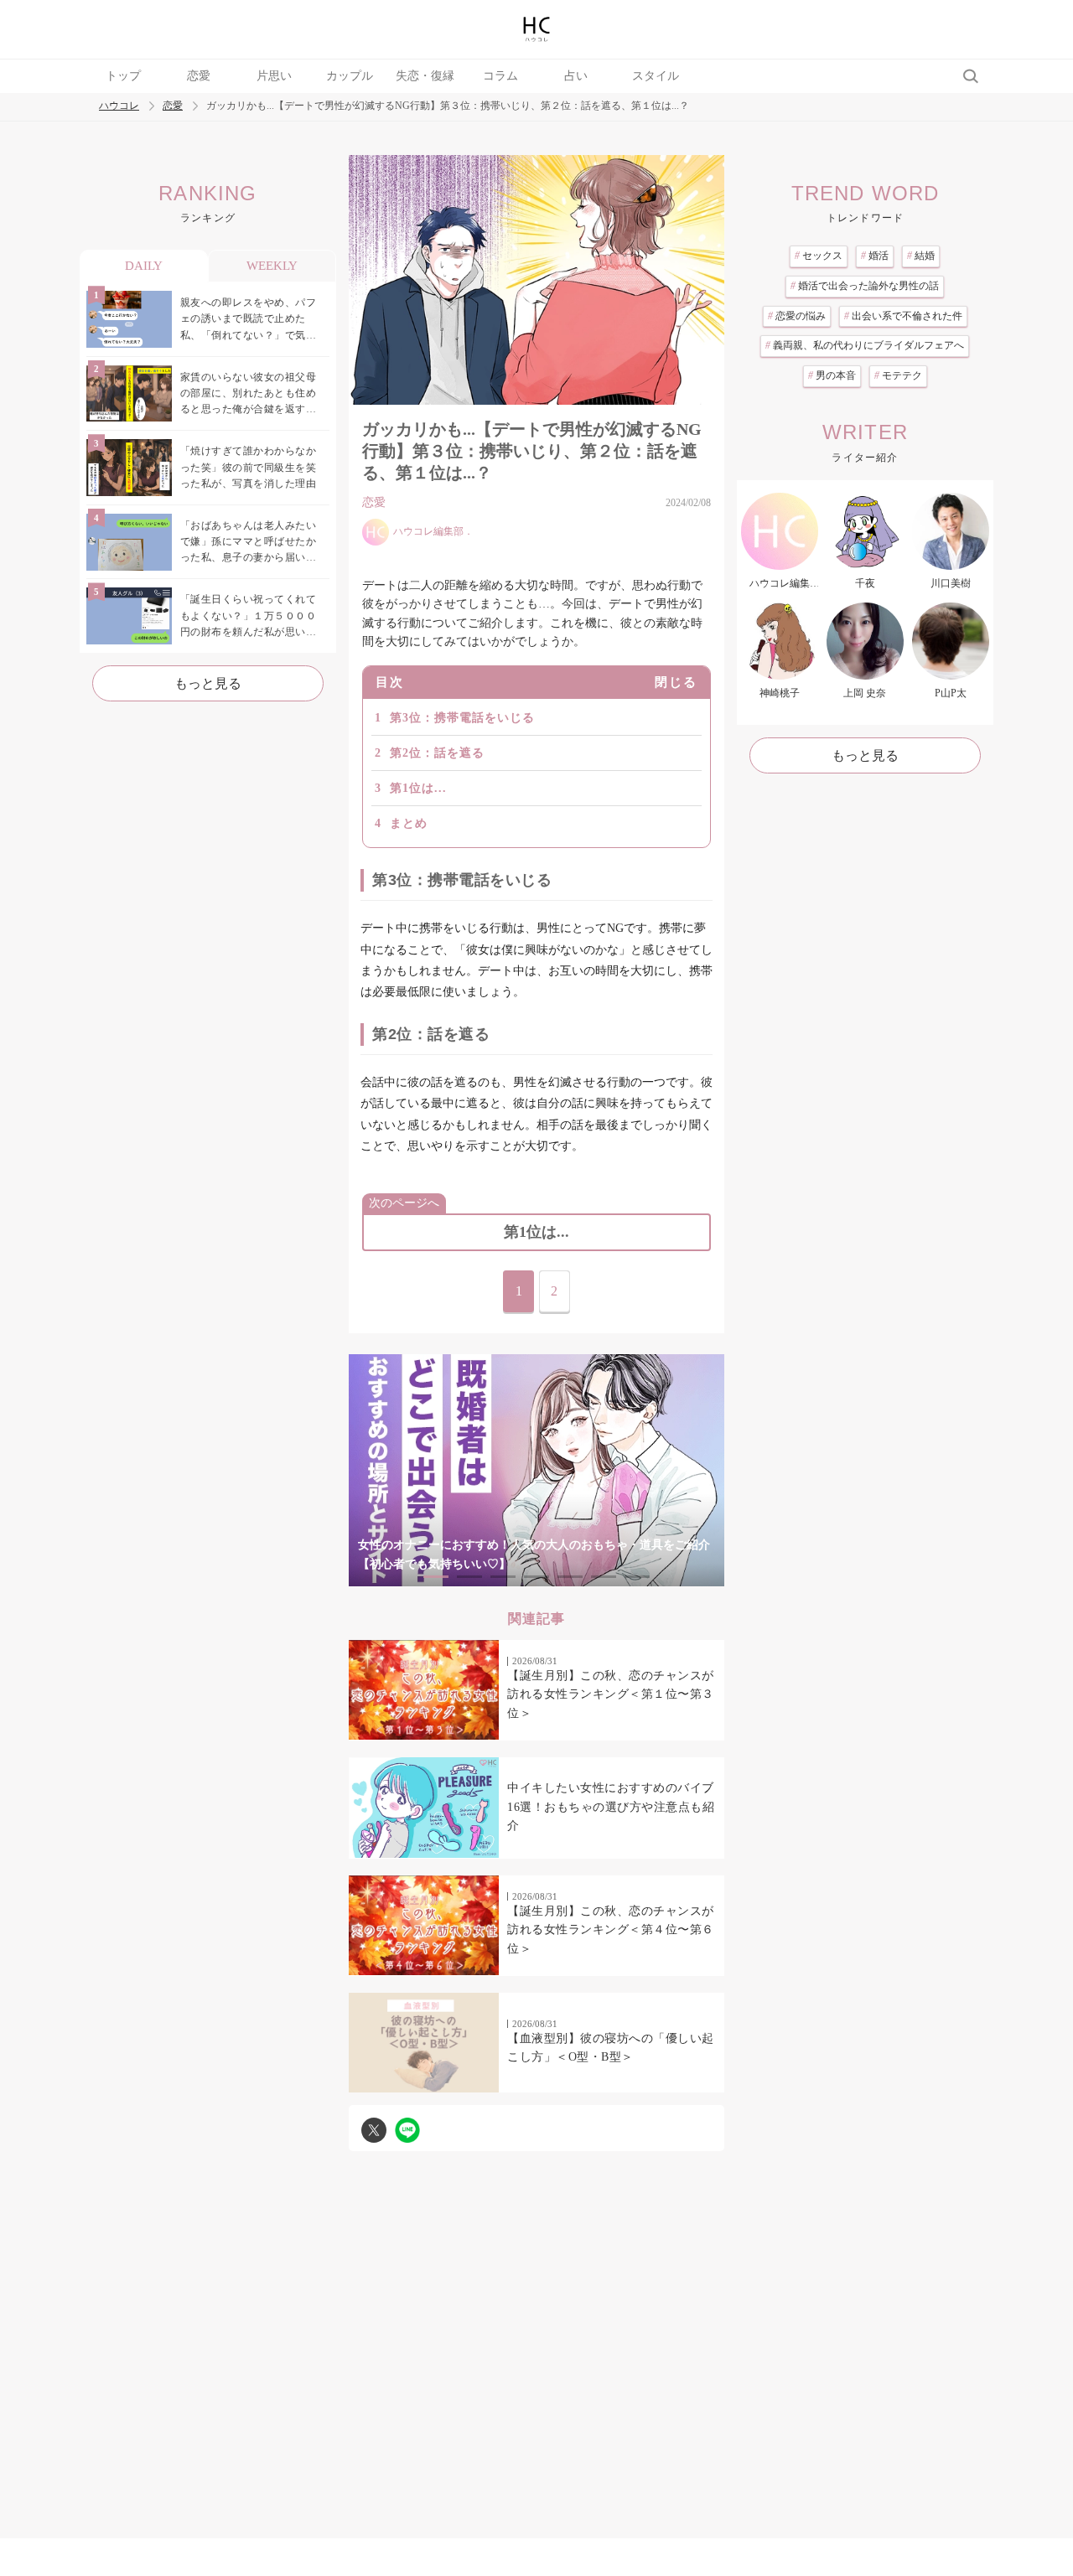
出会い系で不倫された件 (903, 316)
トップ (123, 76)
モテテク (898, 375)
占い (576, 76)
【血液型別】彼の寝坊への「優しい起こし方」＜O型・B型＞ (611, 2048)
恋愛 (199, 76)
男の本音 (832, 375)
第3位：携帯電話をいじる (462, 718)
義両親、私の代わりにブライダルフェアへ (865, 345)
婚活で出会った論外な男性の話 (865, 286)
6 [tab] (604, 1577)
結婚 (921, 256)
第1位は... (418, 788)
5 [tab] (570, 1577)
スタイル (656, 76)
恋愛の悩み (797, 316)
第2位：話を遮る (437, 753)
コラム (500, 76)
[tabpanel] (536, 1470)
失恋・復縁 (425, 76)
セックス (819, 256)
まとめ (409, 823)
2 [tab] (469, 1577)
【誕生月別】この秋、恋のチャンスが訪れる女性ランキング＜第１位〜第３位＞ (611, 1694)
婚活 (875, 256)
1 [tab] (436, 1577)
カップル (350, 76)
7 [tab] (637, 1577)
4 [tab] (536, 1577)
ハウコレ (119, 106)
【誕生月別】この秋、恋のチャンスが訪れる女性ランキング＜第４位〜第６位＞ (611, 1930)
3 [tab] (503, 1577)
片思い (274, 76)
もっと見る (208, 683)
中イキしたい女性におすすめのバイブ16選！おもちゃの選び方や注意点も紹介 (611, 1807)
